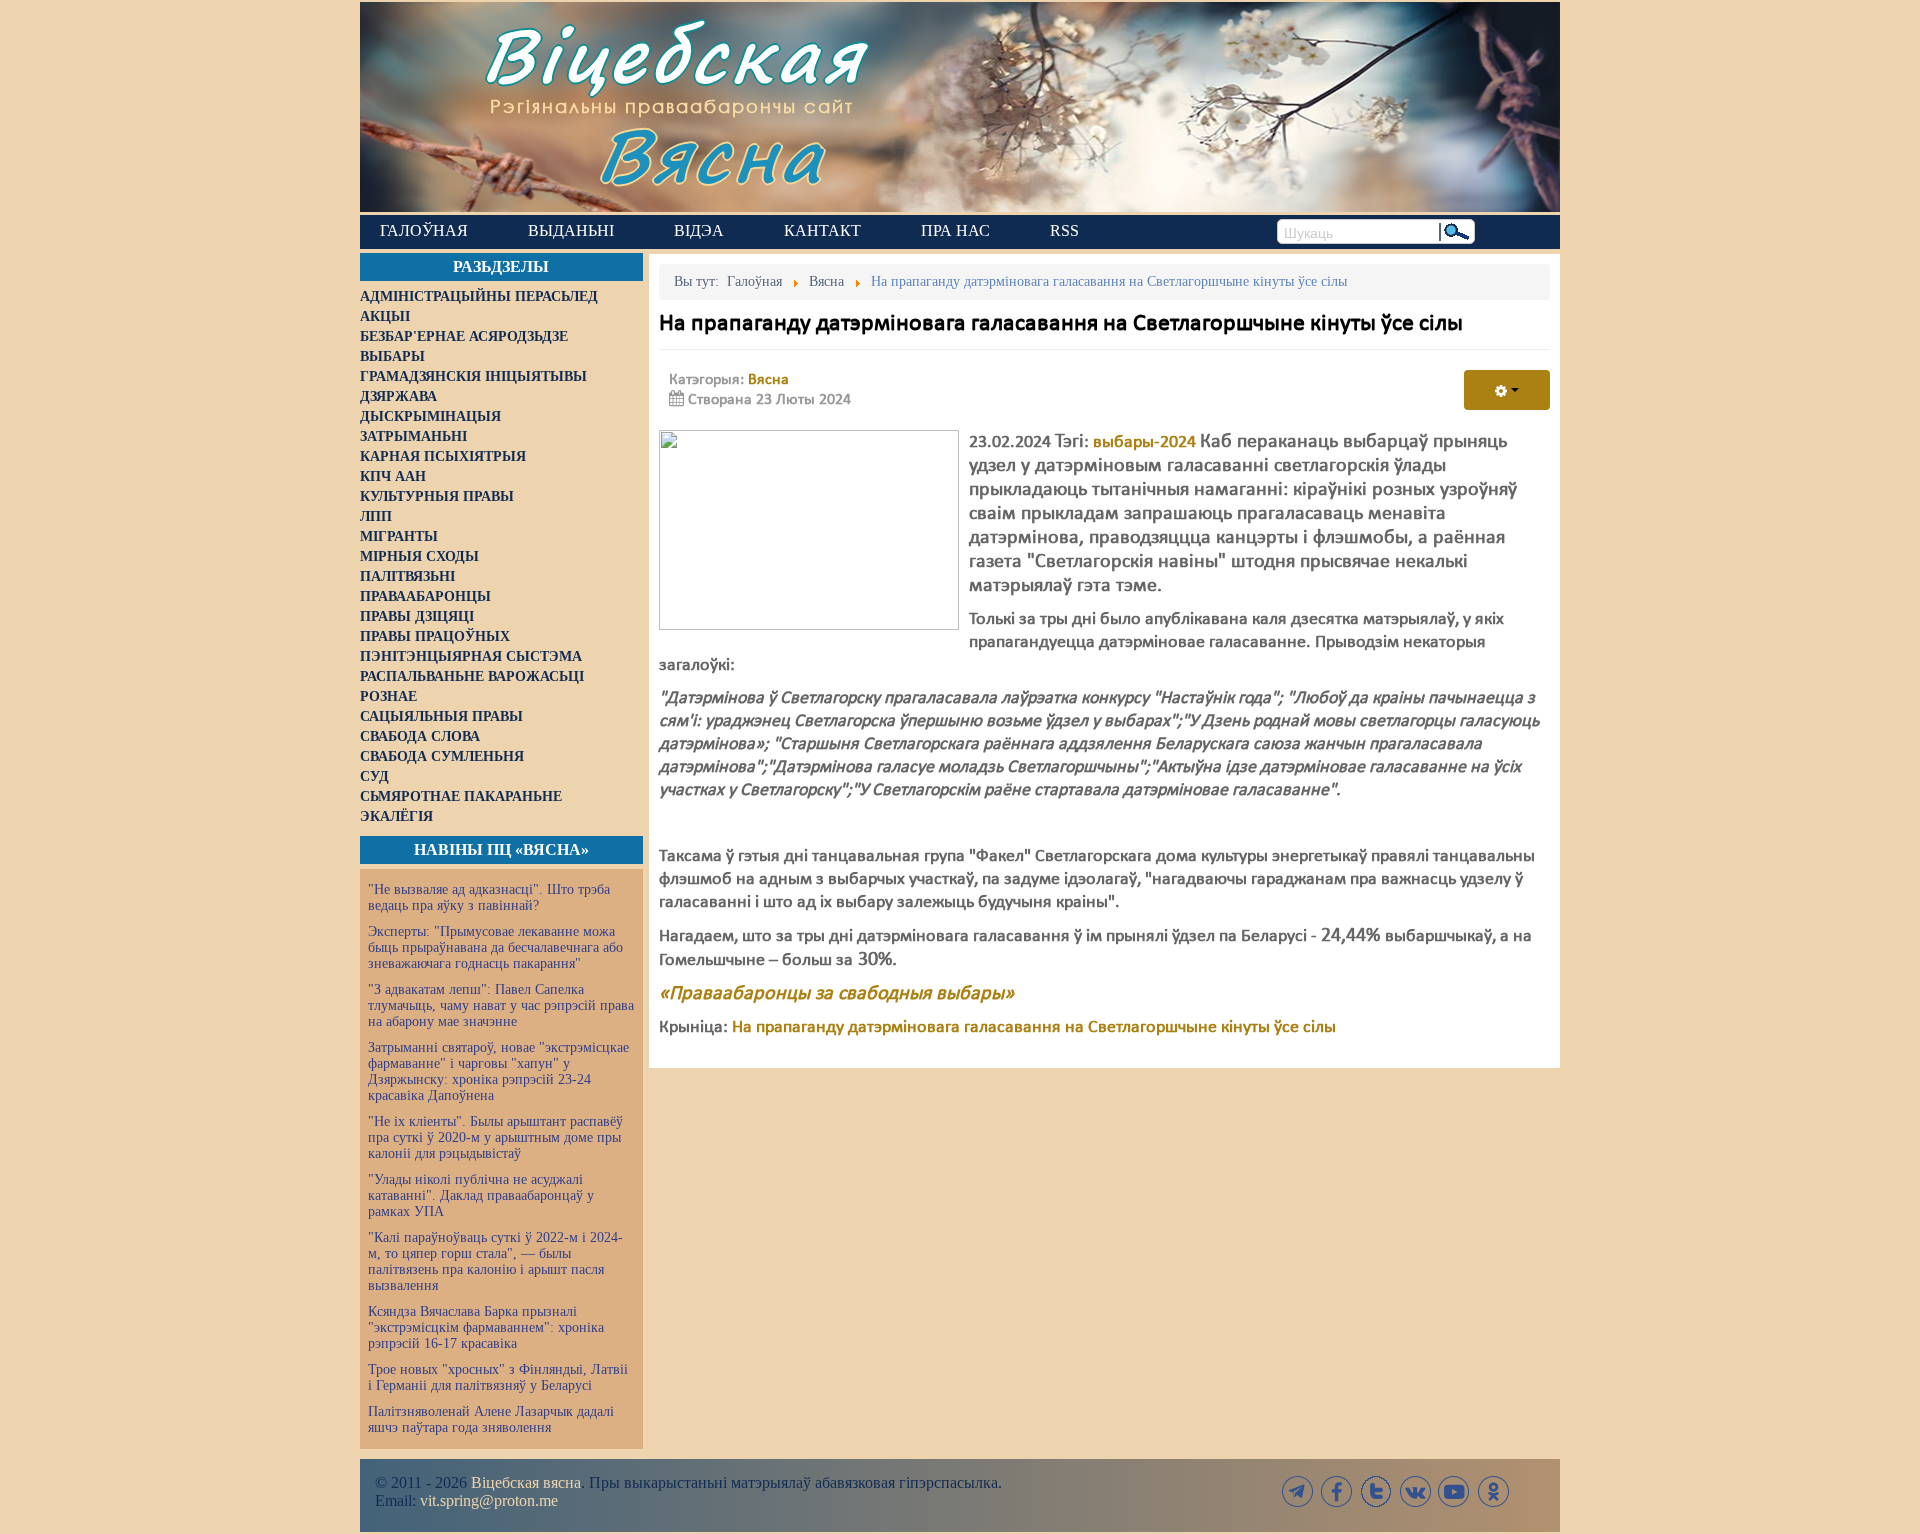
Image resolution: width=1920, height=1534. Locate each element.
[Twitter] (1376, 1491)
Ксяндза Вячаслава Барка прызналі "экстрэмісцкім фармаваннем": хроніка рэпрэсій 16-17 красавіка (486, 1327)
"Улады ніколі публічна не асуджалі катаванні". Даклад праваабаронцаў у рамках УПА (481, 1195)
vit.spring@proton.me (489, 1500)
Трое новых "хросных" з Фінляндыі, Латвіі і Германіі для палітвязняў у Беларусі (498, 1377)
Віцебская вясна (526, 1482)
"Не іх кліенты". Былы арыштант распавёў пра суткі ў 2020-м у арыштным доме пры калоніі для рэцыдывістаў (495, 1137)
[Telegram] (1298, 1491)
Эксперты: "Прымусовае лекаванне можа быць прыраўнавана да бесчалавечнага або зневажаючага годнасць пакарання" (495, 947)
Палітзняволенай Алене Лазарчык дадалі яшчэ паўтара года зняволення (491, 1419)
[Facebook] (1337, 1491)
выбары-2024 (1144, 442)
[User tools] (1507, 390)
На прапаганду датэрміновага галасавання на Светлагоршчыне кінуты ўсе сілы (1034, 1027)
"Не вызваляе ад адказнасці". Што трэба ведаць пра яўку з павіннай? (489, 897)
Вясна (710, 154)
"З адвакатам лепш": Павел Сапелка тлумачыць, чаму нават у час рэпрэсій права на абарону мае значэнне (501, 1005)
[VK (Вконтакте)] (1415, 1491)
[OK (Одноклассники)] (1493, 1491)
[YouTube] (1454, 1491)
